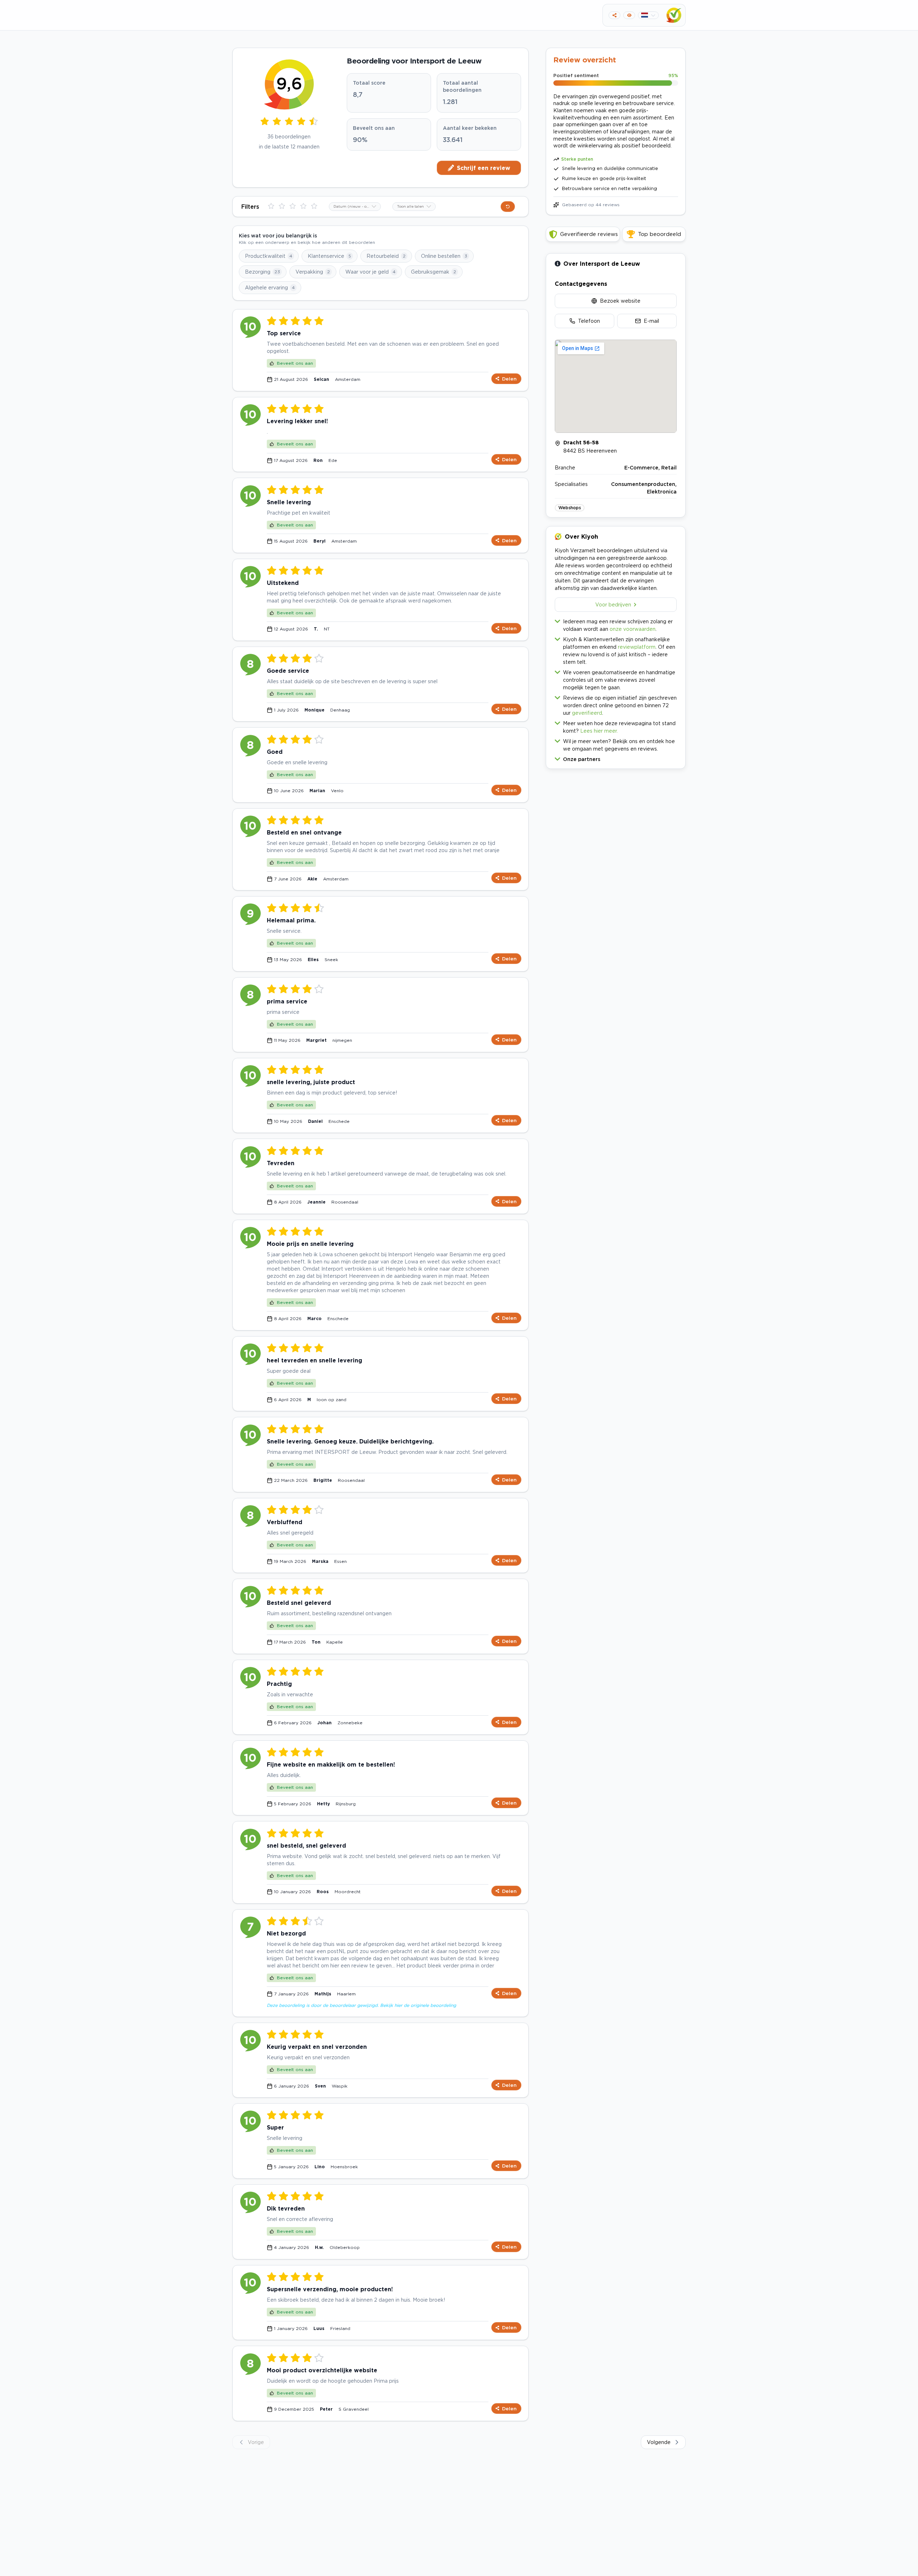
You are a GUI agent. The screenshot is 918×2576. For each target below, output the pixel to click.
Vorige (256, 2442)
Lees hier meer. (599, 731)
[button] (616, 758)
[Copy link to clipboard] (614, 15)
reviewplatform (637, 647)
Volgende (659, 2442)
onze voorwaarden (633, 629)
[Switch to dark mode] (629, 15)
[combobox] (355, 207)
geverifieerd (587, 713)
